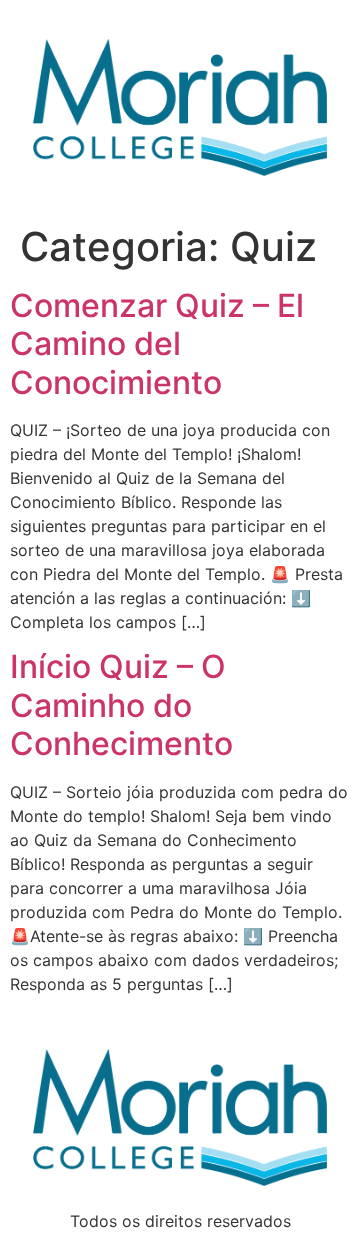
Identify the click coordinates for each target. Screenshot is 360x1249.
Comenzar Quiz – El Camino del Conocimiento (157, 344)
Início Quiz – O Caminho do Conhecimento (121, 705)
